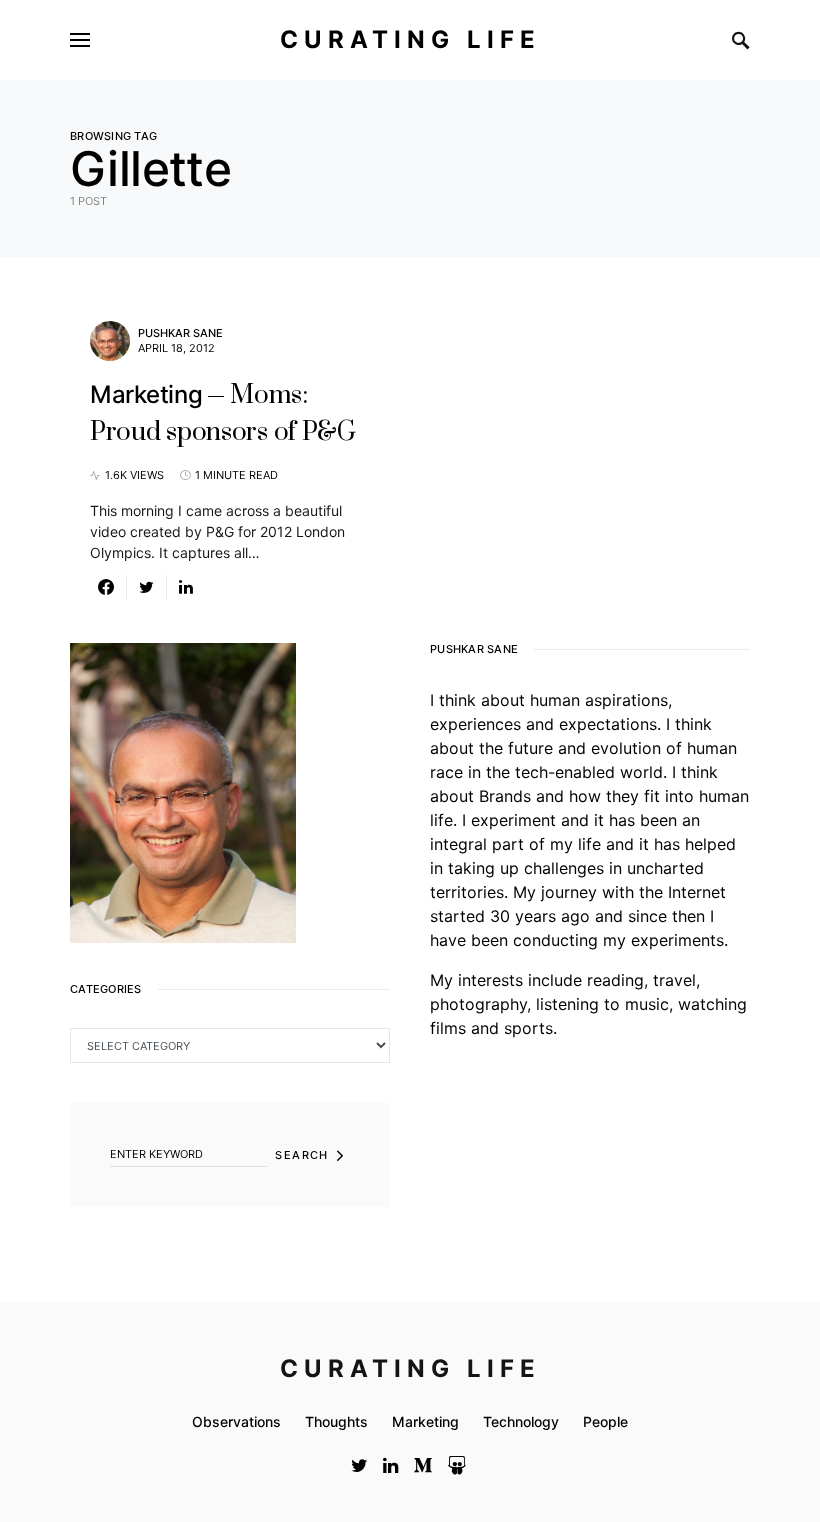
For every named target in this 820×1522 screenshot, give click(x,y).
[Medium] (423, 1465)
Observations (236, 1421)
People (605, 1421)
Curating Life (410, 39)
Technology (521, 1421)
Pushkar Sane (180, 333)
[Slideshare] (457, 1465)
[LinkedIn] (390, 1465)
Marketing (425, 1421)
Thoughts (336, 1421)
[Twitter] (359, 1465)
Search (301, 1155)
